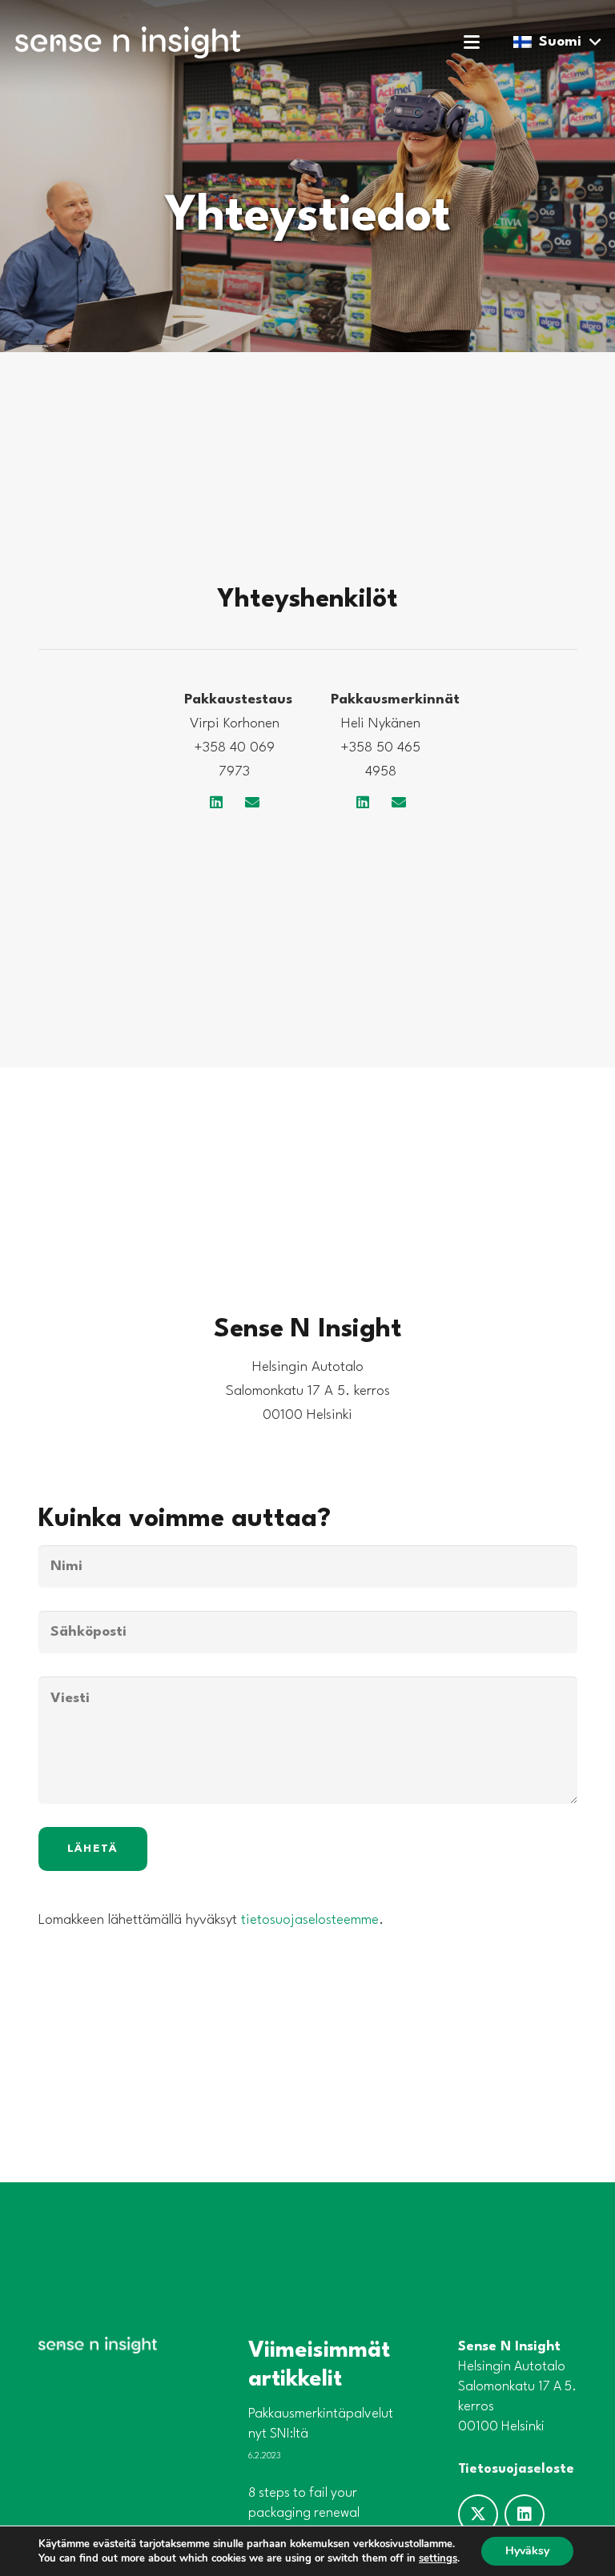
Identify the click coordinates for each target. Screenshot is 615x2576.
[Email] (253, 802)
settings (438, 2558)
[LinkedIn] (217, 802)
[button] (472, 42)
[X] (478, 2514)
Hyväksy (527, 2551)
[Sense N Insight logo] (128, 42)
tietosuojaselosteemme (310, 1920)
